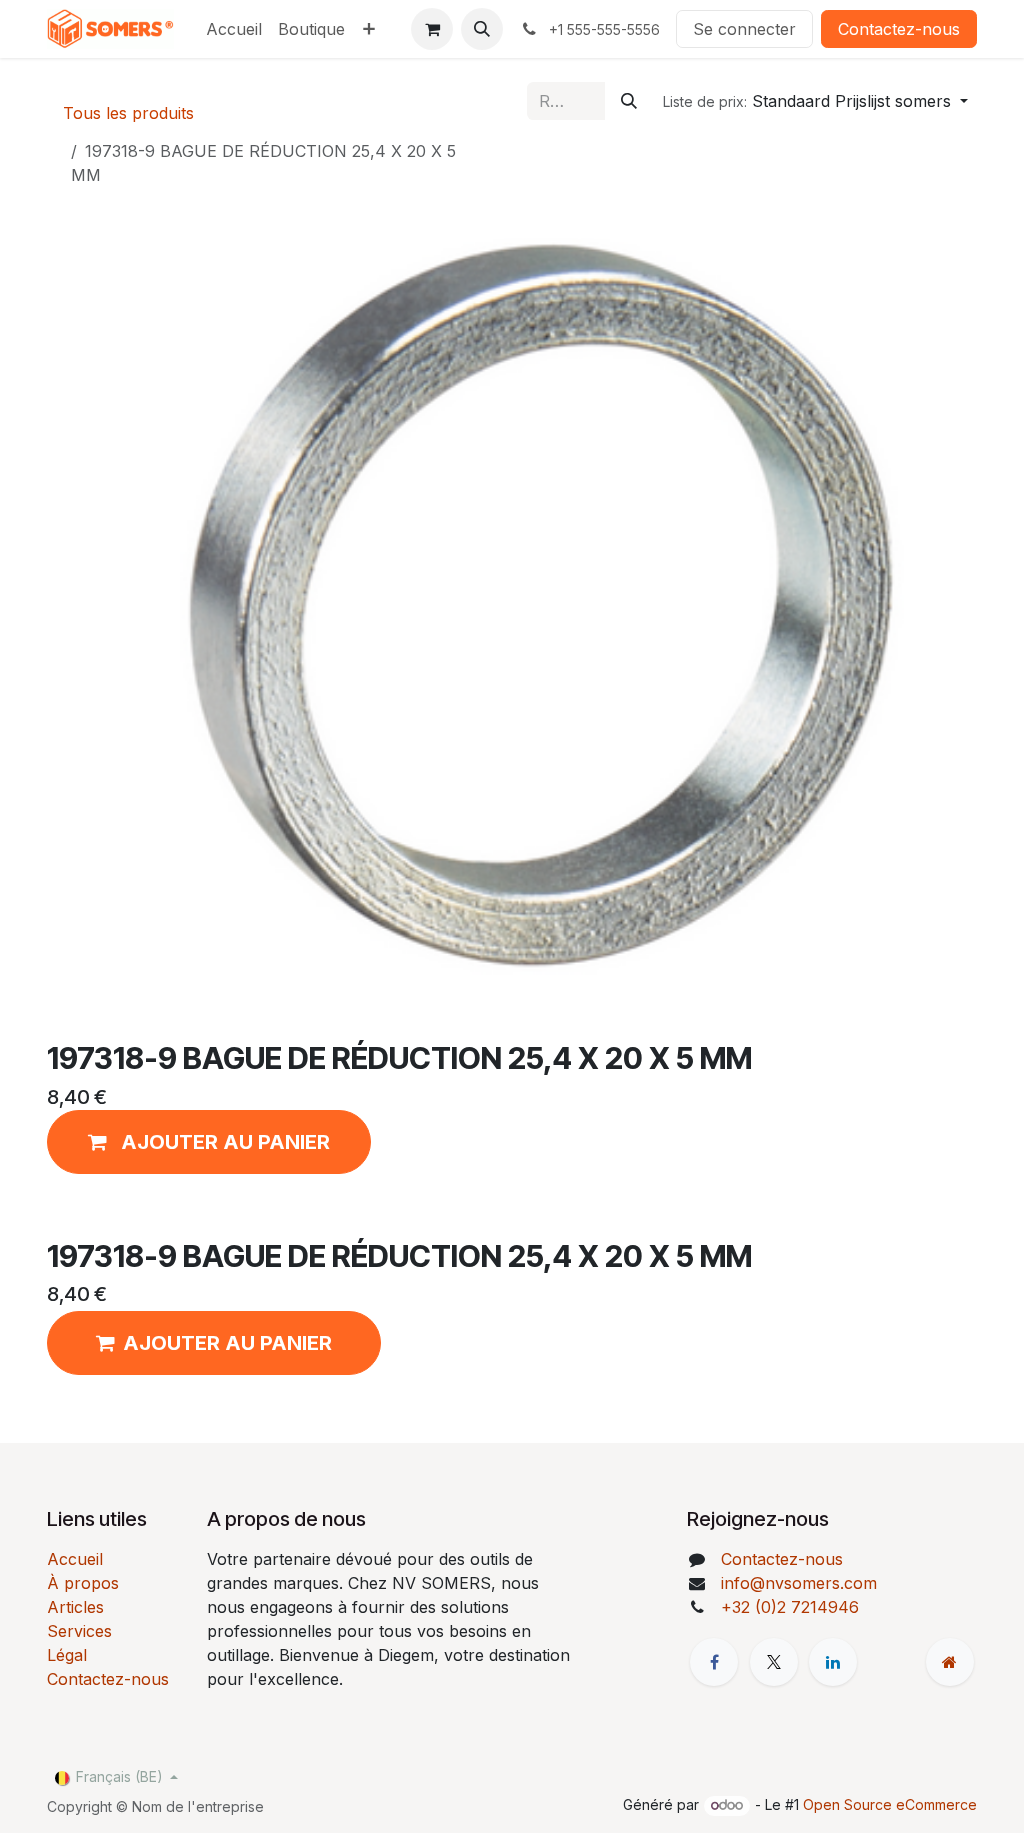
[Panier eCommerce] (432, 29)
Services (79, 1631)
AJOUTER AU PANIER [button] (227, 1343)
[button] (482, 29)
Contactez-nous (899, 29)
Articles (75, 1607)
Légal (67, 1655)
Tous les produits (128, 113)
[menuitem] (234, 29)
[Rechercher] (629, 101)
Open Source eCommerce (890, 1804)
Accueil (75, 1559)
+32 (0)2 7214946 (790, 1607)
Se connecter (744, 29)
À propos (83, 1583)
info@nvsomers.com (799, 1583)
